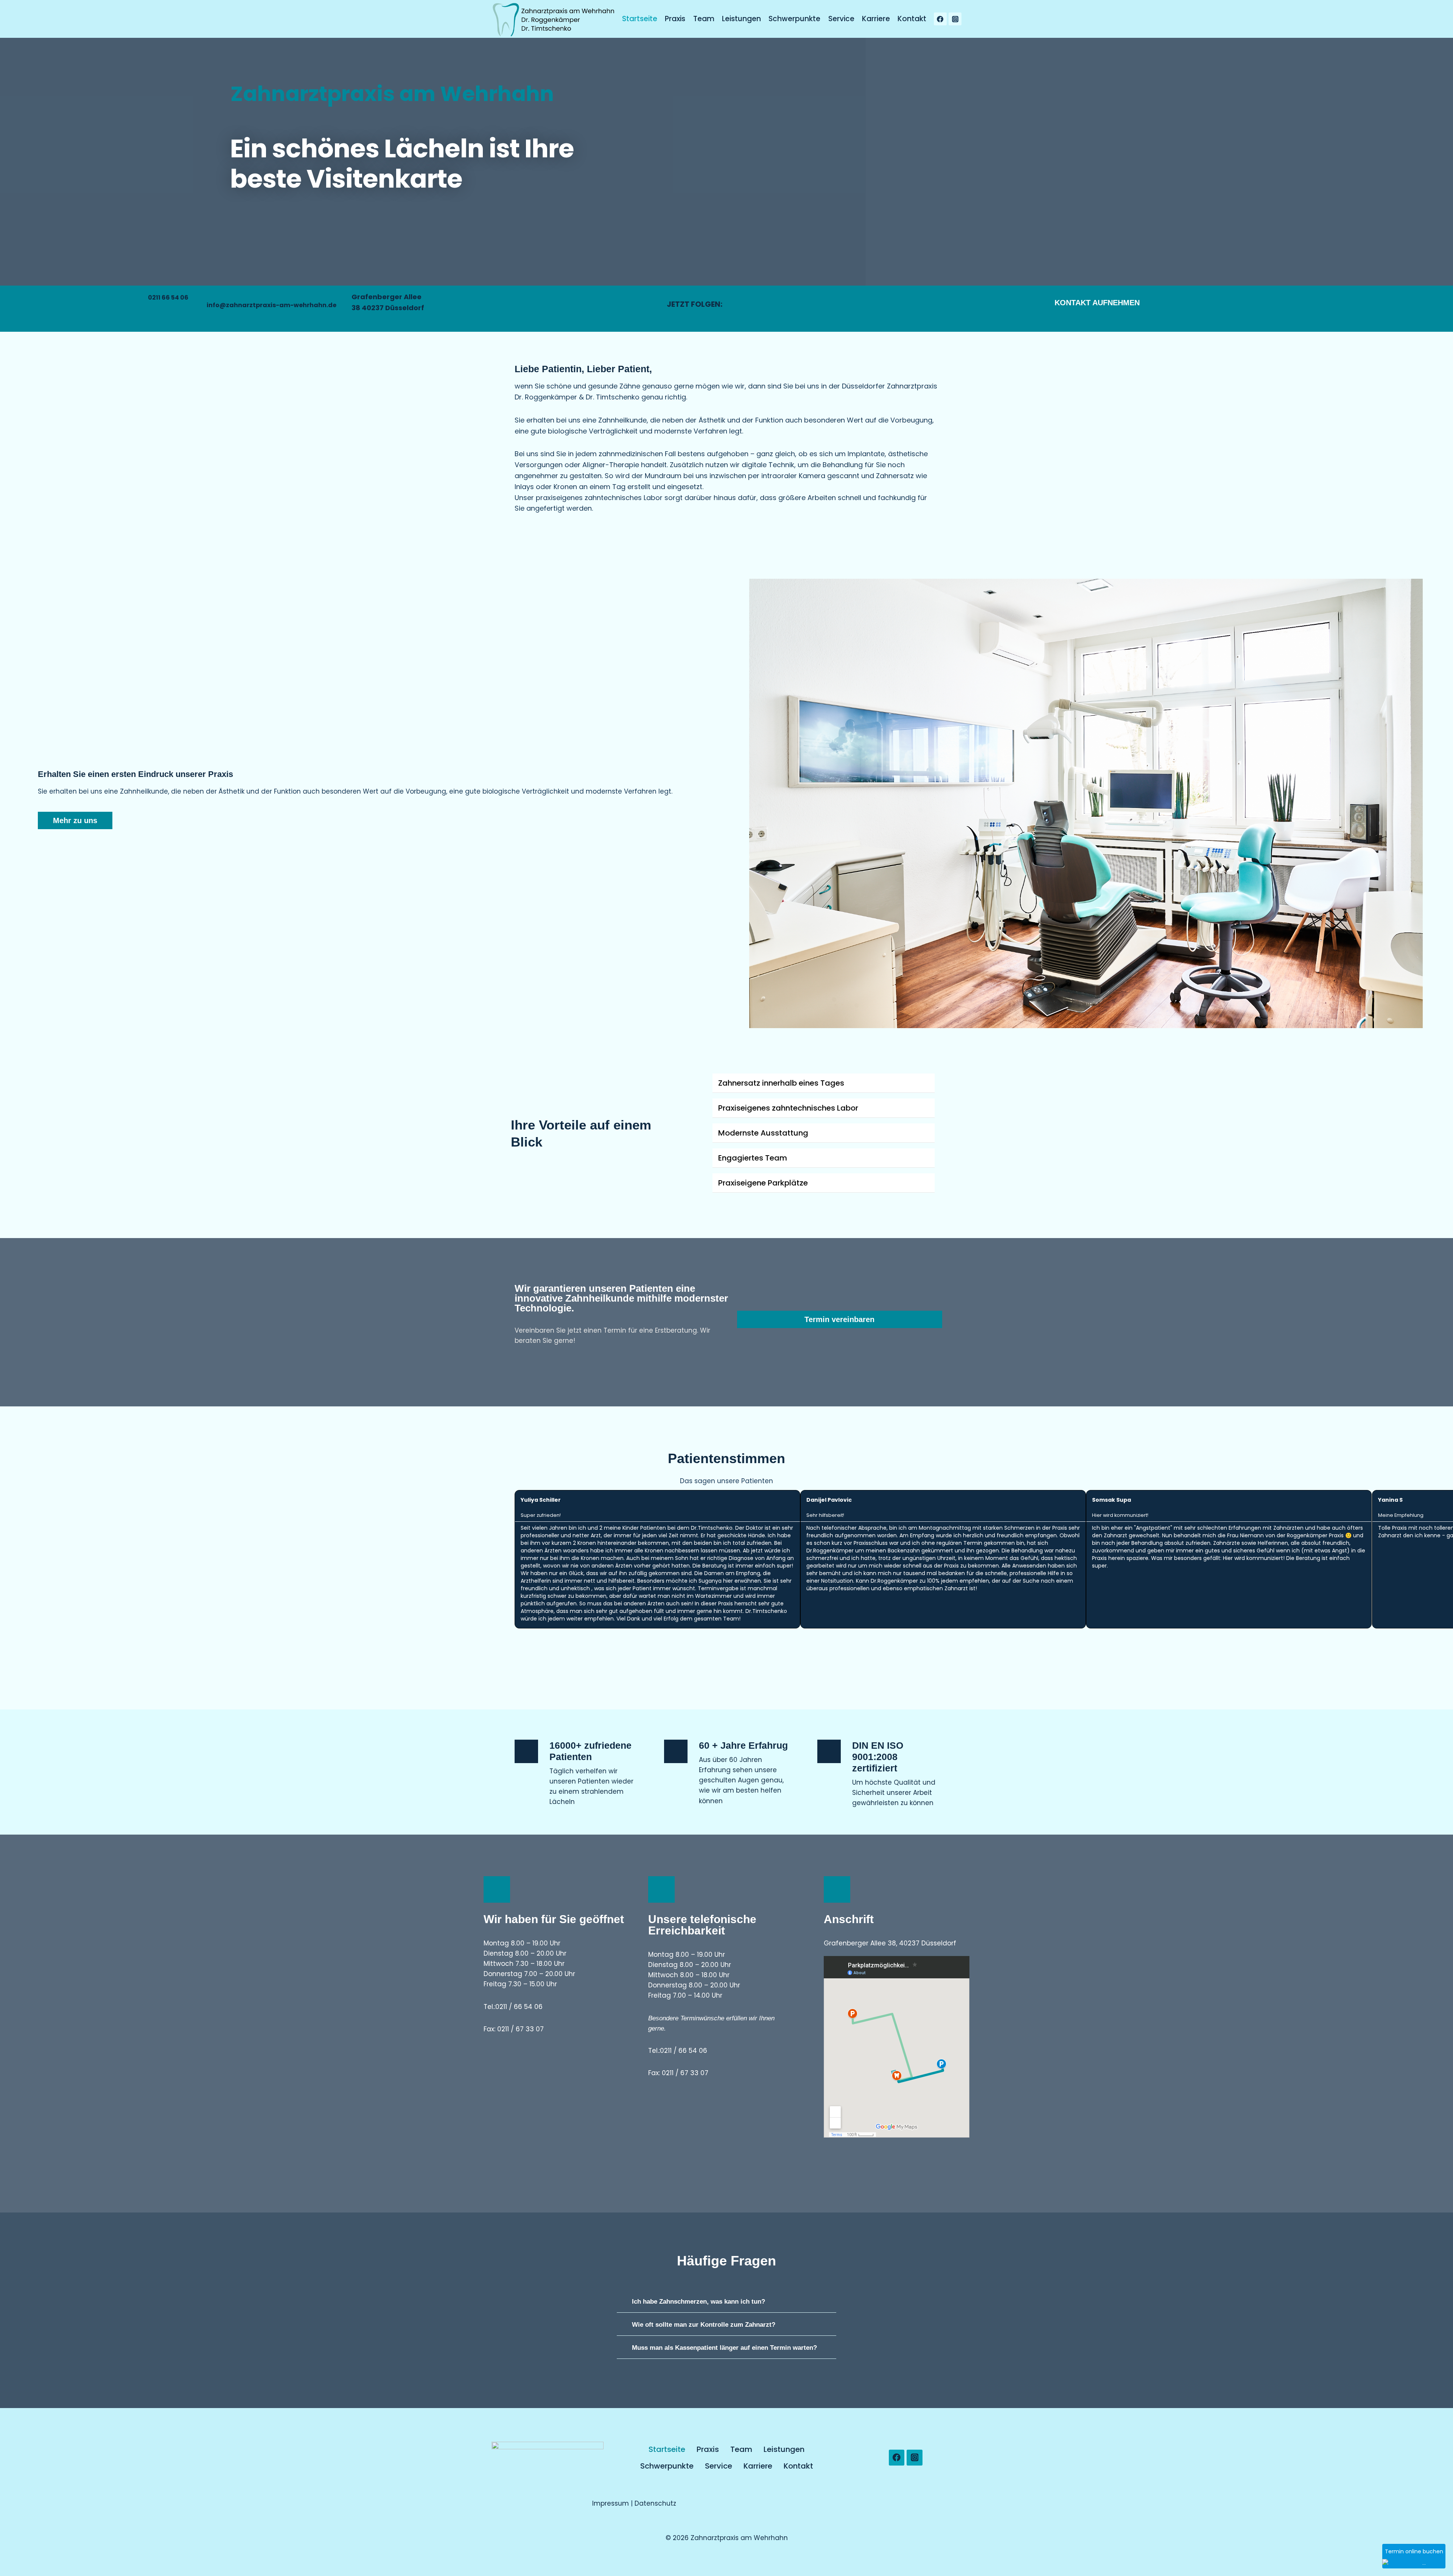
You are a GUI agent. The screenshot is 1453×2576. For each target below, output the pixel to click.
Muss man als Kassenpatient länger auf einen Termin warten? (724, 2348)
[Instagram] (955, 19)
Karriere (876, 19)
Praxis (675, 19)
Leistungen (741, 19)
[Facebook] (940, 19)
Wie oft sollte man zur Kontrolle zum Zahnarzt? (704, 2325)
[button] (734, 803)
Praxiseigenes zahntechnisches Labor (788, 1108)
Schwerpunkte (794, 19)
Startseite (640, 19)
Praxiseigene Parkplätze (763, 1183)
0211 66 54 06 (168, 298)
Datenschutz (655, 2503)
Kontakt (912, 19)
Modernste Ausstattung (763, 1133)
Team (704, 19)
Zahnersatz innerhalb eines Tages (781, 1083)
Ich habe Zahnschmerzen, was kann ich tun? (698, 2302)
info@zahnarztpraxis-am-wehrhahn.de (271, 305)
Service (841, 19)
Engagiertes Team (753, 1158)
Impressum (611, 2503)
